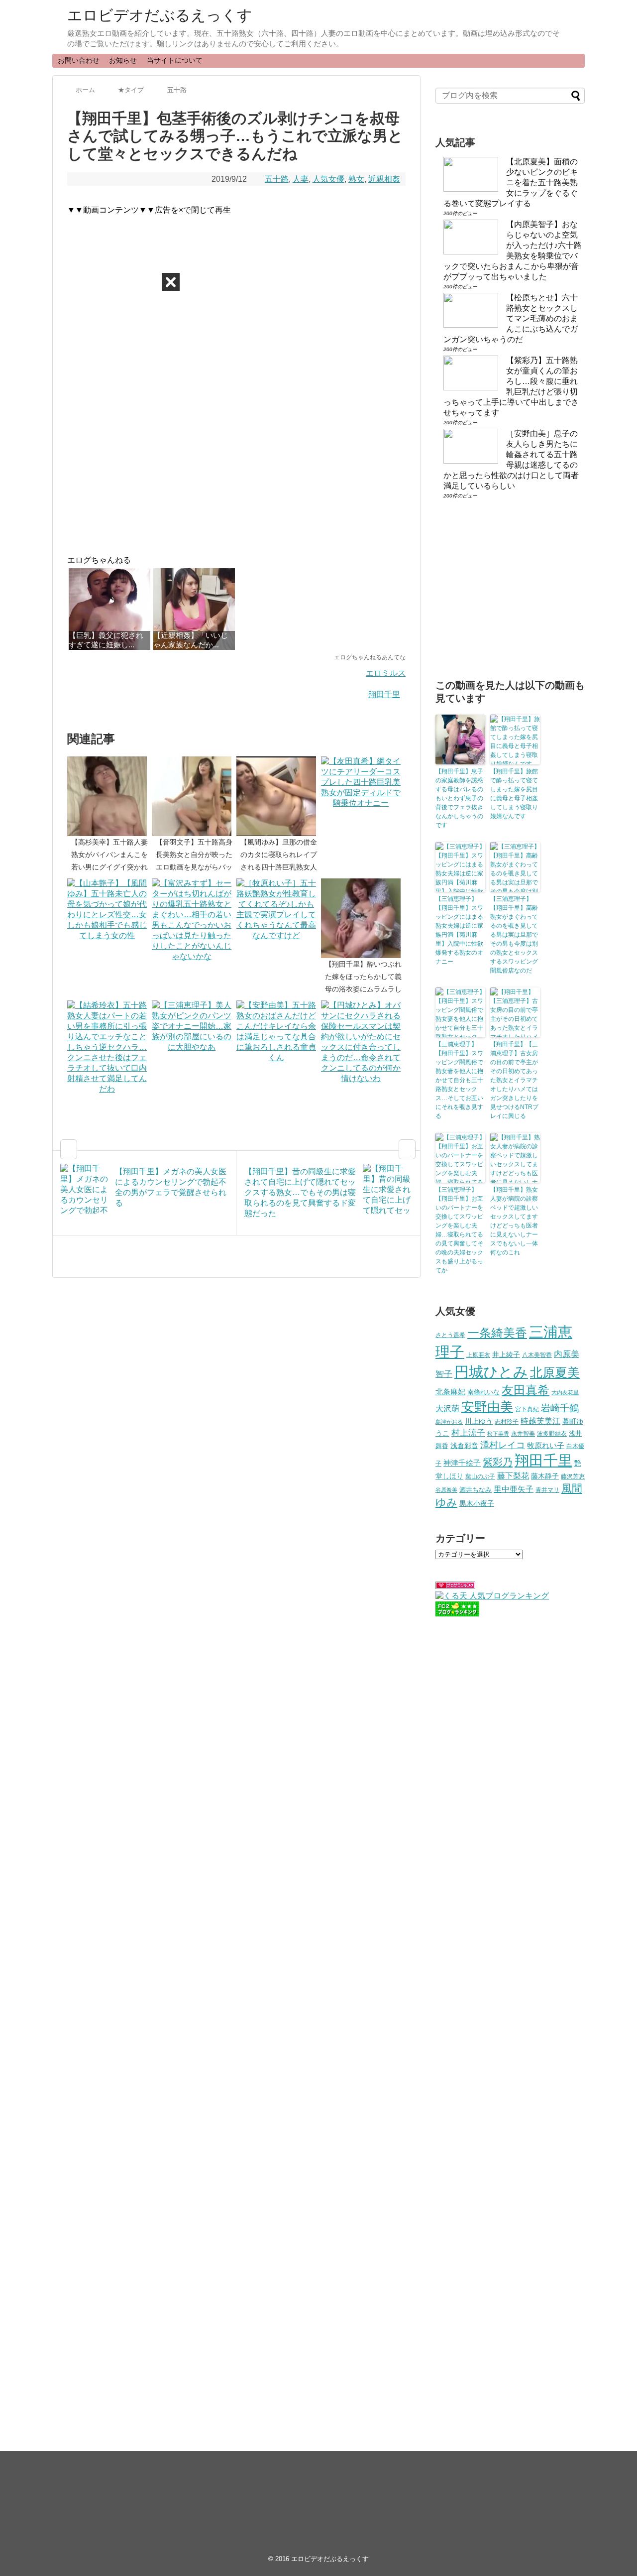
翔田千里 (384, 694)
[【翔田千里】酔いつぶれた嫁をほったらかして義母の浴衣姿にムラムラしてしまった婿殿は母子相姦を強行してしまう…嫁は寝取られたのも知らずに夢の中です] (363, 918)
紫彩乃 (498, 1462)
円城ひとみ (491, 1372)
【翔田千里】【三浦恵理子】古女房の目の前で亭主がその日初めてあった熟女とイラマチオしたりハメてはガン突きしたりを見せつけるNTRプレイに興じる (514, 1080)
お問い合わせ (79, 60)
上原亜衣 (478, 1355)
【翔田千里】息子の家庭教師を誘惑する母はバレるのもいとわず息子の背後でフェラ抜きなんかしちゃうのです (459, 798)
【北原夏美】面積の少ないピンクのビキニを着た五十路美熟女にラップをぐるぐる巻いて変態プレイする (511, 183)
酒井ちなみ (476, 1490)
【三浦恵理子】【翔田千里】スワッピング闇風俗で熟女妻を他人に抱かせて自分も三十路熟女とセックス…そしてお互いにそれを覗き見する (459, 1080)
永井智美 (523, 1434)
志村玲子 (507, 1422)
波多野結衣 (552, 1433)
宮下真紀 (527, 1409)
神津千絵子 (462, 1463)
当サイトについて (175, 60)
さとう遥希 (450, 1335)
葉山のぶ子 (480, 1476)
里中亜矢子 (514, 1489)
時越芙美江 (540, 1421)
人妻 (301, 179)
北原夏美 (555, 1372)
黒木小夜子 (477, 1503)
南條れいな (483, 1392)
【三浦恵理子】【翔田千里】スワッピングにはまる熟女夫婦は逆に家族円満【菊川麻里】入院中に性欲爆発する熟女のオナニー (459, 930)
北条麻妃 (450, 1392)
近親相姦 (384, 179)
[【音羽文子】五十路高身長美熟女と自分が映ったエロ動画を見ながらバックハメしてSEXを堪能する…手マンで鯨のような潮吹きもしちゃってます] (194, 796)
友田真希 (526, 1390)
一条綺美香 (497, 1333)
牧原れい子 (546, 1446)
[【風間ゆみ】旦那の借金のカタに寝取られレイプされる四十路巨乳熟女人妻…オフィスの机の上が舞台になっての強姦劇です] (279, 796)
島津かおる (449, 1422)
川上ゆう (479, 1421)
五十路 (277, 179)
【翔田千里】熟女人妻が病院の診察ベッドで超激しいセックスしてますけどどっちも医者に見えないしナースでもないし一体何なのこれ (514, 1221)
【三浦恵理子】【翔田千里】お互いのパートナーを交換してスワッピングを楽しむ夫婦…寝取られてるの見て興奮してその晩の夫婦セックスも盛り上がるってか (459, 1230)
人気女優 (328, 179)
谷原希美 (446, 1490)
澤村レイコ (503, 1445)
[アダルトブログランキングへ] (455, 1586)
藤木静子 (545, 1476)
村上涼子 (468, 1433)
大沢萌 (447, 1409)
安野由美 (487, 1407)
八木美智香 (537, 1355)
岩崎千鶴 (560, 1408)
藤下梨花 (513, 1475)
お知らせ (123, 60)
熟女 (356, 179)
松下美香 (498, 1434)
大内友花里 (565, 1392)
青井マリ (547, 1490)
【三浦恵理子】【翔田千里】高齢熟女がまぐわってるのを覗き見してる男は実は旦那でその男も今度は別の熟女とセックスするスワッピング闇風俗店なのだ (514, 935)
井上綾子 (506, 1354)
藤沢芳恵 (573, 1476)
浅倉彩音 (464, 1446)
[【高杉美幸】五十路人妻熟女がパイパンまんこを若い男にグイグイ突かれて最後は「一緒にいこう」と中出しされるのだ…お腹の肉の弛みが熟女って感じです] (109, 796)
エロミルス (386, 673)
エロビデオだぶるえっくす (160, 15)
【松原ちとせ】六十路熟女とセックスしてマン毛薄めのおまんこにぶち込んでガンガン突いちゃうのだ (511, 318)
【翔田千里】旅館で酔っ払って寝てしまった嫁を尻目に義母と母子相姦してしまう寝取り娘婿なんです (514, 794)
